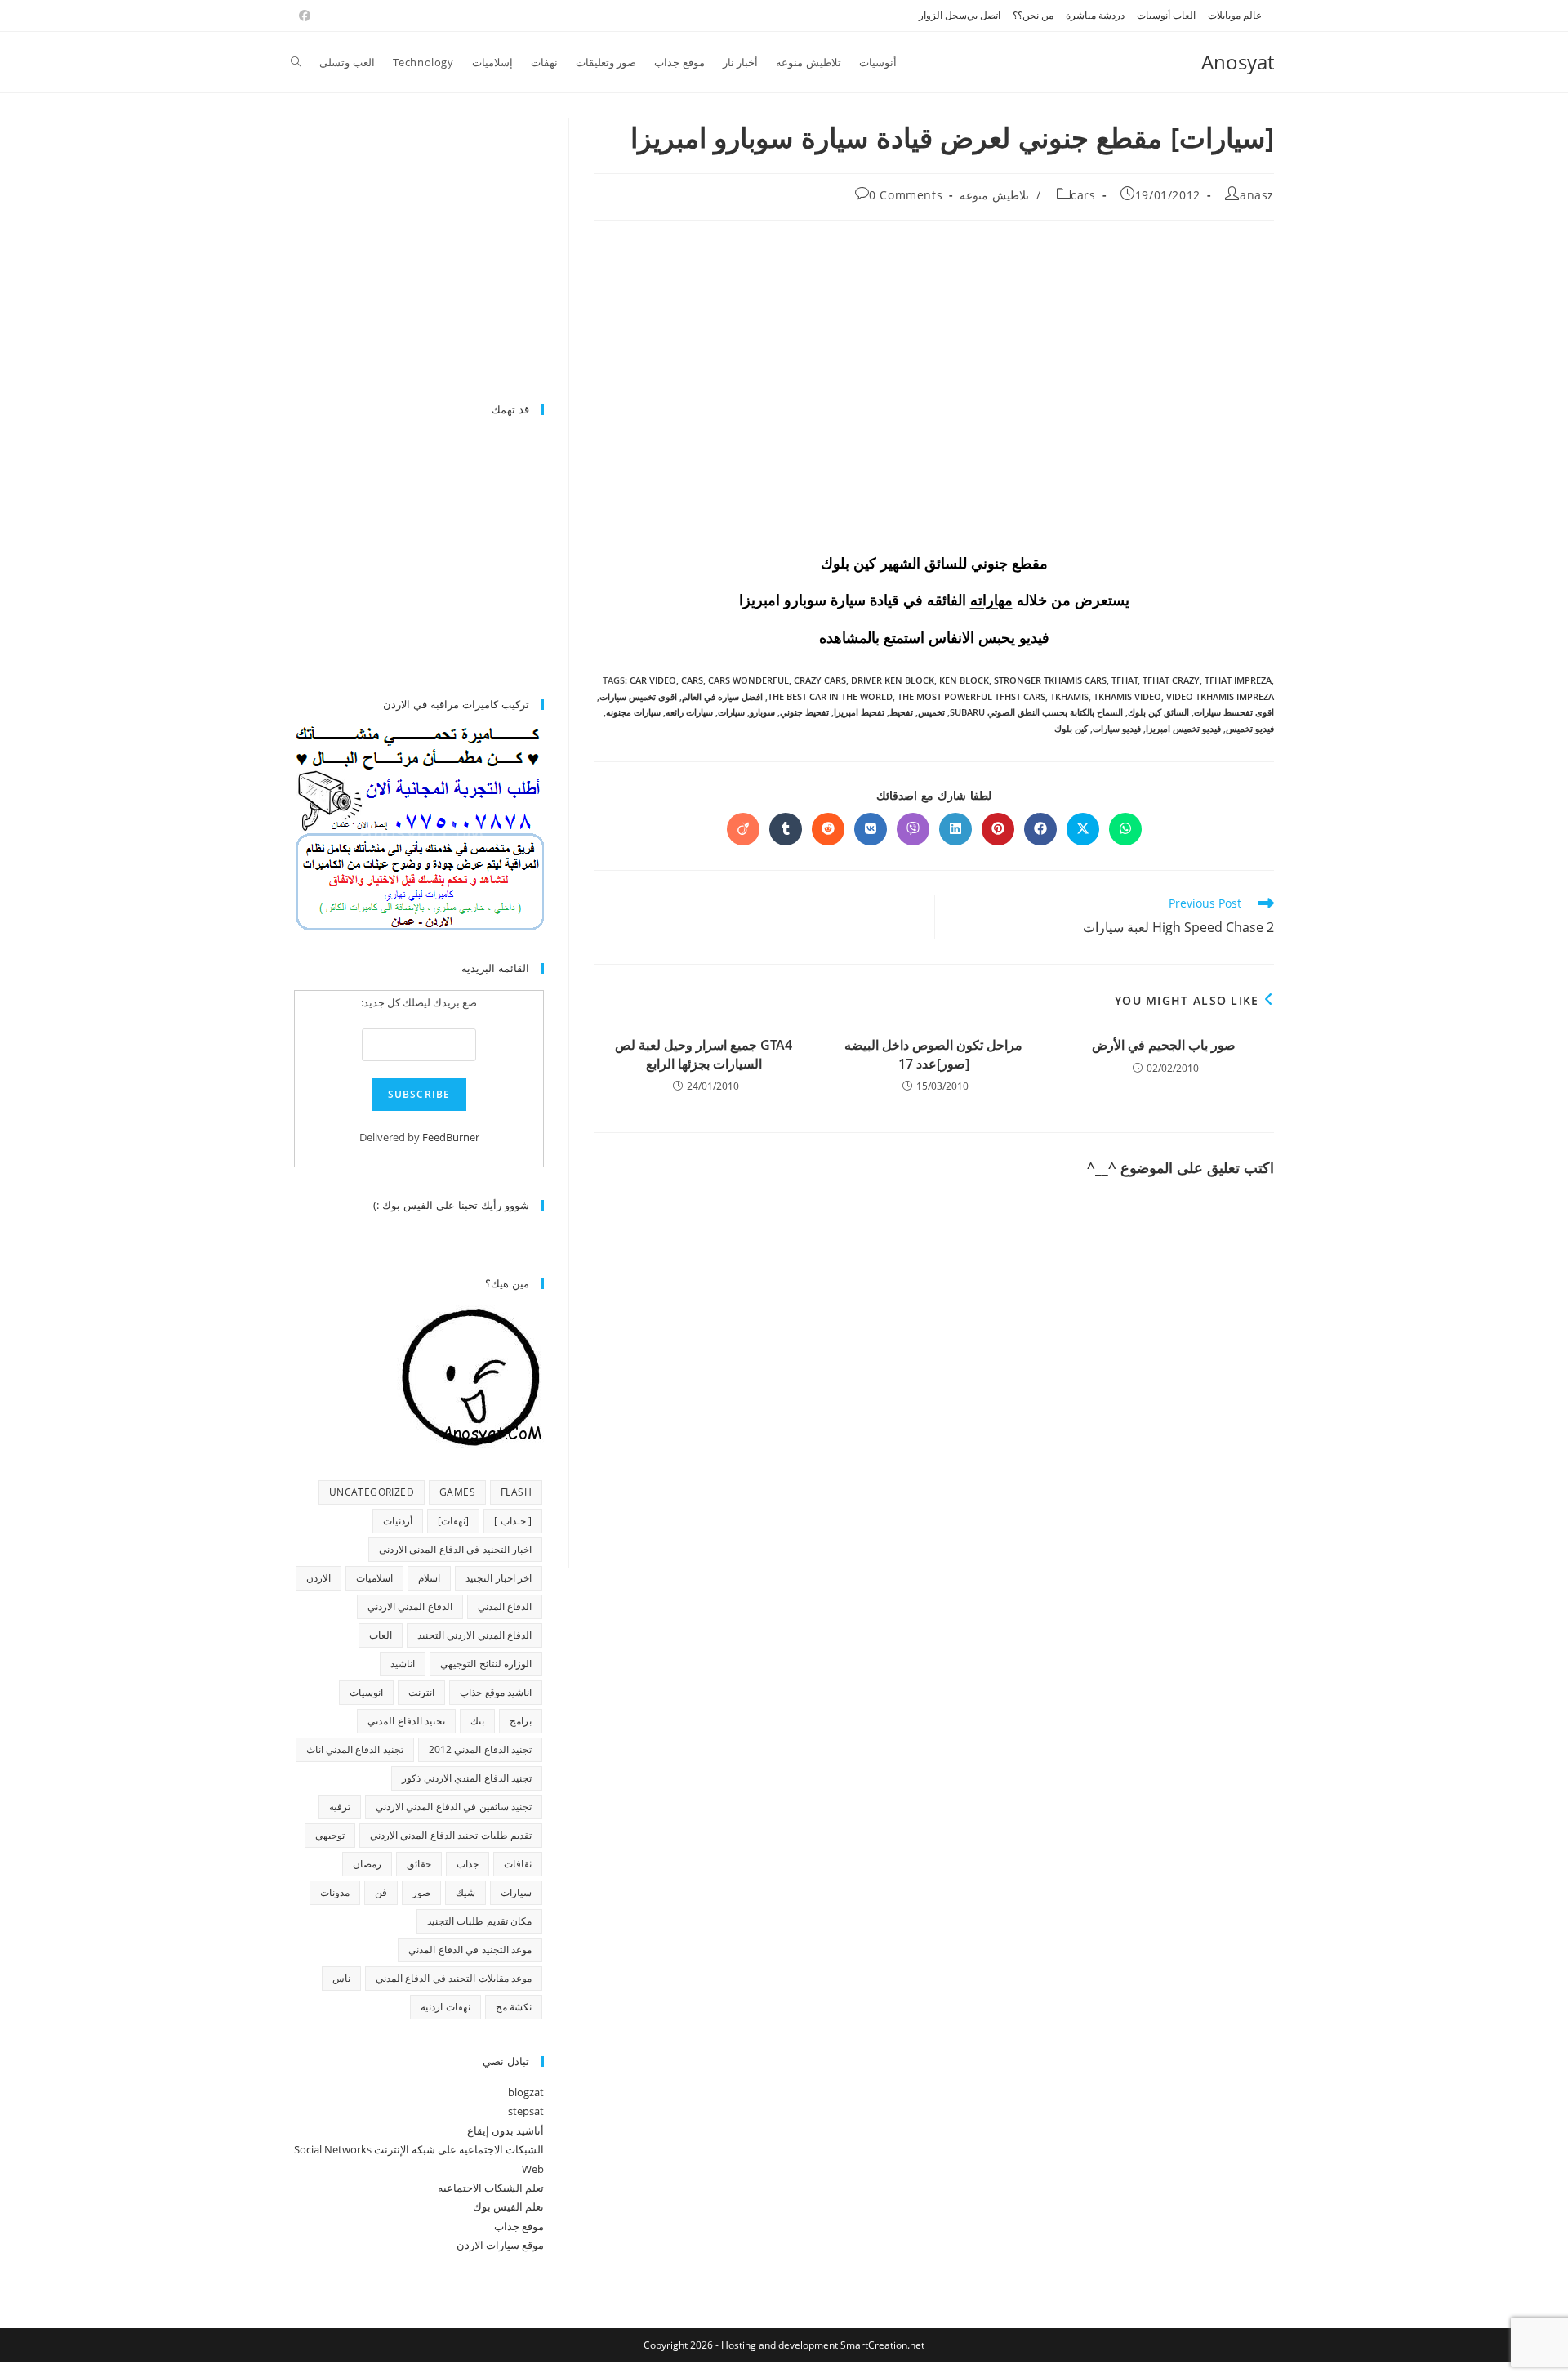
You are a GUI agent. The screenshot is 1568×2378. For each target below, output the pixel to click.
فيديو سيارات (1117, 728)
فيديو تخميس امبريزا (1183, 728)
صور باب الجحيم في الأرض (1164, 1045)
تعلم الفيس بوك (508, 2206)
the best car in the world (830, 696)
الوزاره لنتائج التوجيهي (486, 1664)
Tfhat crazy (1171, 680)
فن (381, 1892)
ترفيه (340, 1807)
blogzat (526, 2092)
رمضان (367, 1864)
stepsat (526, 2111)
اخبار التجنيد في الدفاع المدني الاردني (455, 1549)
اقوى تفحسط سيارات (1234, 712)
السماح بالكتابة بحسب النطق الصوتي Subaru (1036, 712)
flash (516, 1492)
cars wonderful (748, 680)
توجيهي (330, 1835)
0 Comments (906, 195)
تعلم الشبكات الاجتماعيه (491, 2188)
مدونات (335, 1892)
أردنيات (398, 1521)
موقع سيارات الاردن (500, 2245)
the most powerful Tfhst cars (971, 696)
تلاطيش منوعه (994, 195)
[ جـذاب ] (513, 1521)
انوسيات (366, 1692)
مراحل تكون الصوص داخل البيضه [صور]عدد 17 (933, 1054)
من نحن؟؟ (1033, 15)
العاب (381, 1635)
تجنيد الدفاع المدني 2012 (480, 1749)
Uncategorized (372, 1492)
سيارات (731, 712)
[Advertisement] (407, 252)
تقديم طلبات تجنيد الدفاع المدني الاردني (451, 1835)
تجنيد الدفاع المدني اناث (355, 1749)
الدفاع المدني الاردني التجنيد (474, 1635)
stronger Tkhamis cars (1050, 680)
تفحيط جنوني (804, 712)
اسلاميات (374, 1578)
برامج (521, 1721)
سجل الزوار (943, 15)
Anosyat (1238, 62)
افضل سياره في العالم (722, 696)
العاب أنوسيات (1166, 15)
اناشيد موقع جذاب (496, 1692)
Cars (692, 680)
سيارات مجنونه (633, 712)
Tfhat (1125, 680)
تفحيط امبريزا (859, 712)
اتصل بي (984, 15)
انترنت (421, 1692)
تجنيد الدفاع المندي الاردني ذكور (467, 1778)
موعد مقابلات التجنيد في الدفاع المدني (454, 1978)
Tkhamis (1069, 696)
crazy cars (820, 680)
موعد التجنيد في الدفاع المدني (470, 1950)
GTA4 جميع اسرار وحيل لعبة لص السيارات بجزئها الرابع (704, 1054)
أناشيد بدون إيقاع (506, 2130)
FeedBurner (451, 1137)
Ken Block (964, 680)
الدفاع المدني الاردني (410, 1606)
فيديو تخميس (1250, 728)
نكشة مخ (514, 2007)
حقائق (419, 1864)
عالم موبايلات (1235, 15)
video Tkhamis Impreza (1220, 696)
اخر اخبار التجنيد (499, 1578)
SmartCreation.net (882, 2345)
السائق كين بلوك (1158, 712)
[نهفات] (453, 1521)
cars (1083, 195)
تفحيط (901, 712)
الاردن (318, 1578)
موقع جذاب (519, 2226)
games (457, 1492)
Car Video (653, 680)
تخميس (931, 712)
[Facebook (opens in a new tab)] (302, 16)
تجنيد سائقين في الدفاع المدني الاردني (454, 1807)
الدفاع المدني (505, 1606)
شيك (465, 1892)
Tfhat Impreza (1238, 680)
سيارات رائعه (689, 712)
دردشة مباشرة (1095, 15)
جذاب (468, 1864)
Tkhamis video (1127, 696)
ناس (341, 1978)
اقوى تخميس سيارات (638, 696)
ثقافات (518, 1864)
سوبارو (762, 712)
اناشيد (403, 1664)
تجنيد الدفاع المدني (406, 1721)
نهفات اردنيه (445, 2007)
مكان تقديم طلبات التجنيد (479, 1921)
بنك (477, 1721)
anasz (1257, 195)
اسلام (429, 1578)
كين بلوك (1071, 728)
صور (421, 1892)
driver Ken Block (893, 680)
